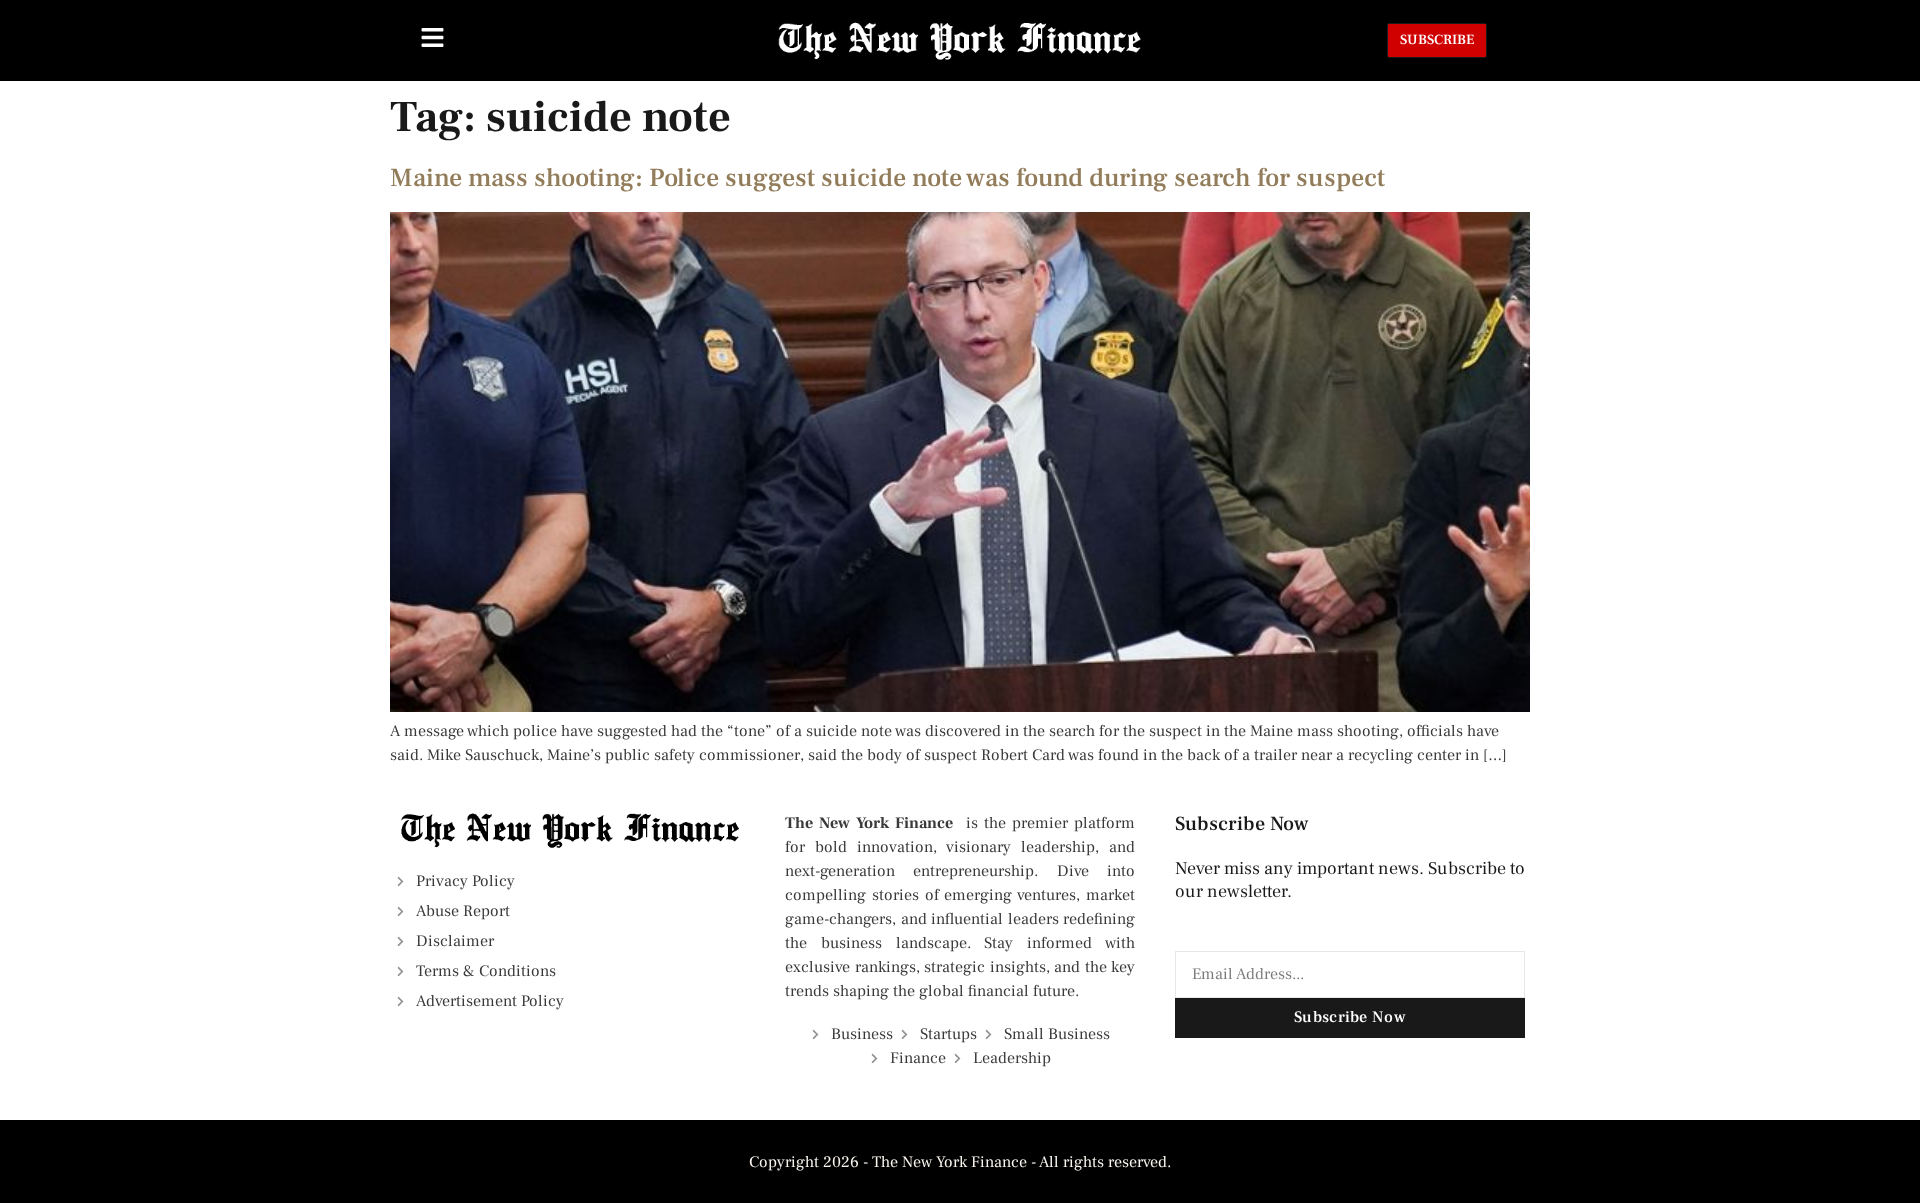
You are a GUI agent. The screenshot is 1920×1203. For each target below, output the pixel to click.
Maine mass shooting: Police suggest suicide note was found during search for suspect (887, 178)
